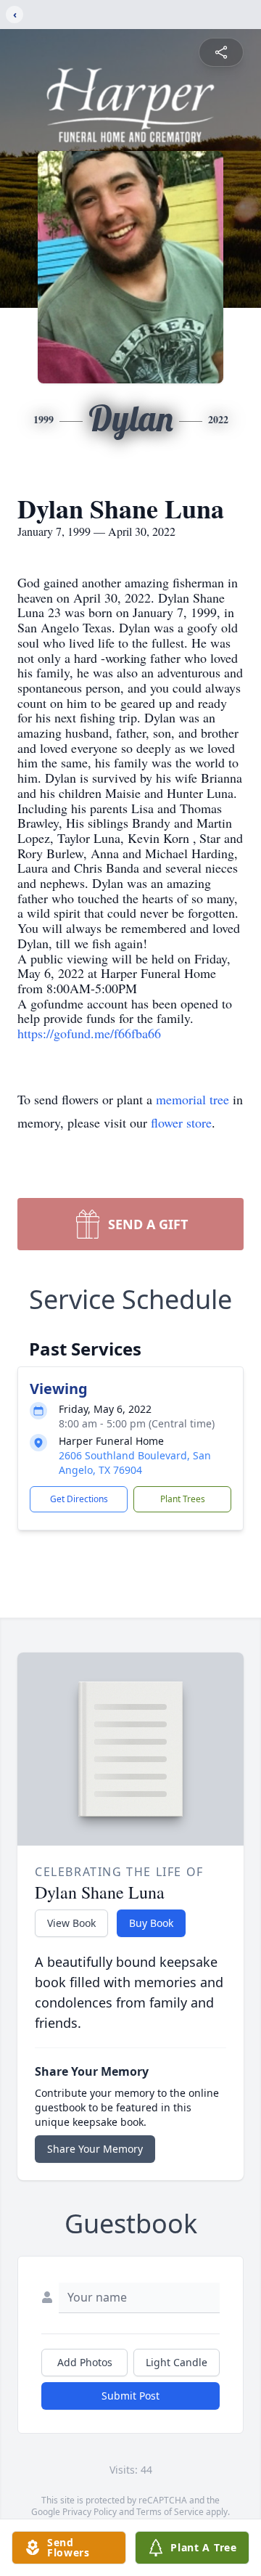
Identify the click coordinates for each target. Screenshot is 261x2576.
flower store (181, 1122)
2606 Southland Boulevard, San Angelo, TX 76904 (135, 1463)
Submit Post (130, 2396)
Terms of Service (170, 2512)
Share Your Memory (95, 2149)
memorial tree (192, 1099)
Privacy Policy (90, 2512)
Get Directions (79, 1499)
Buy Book (151, 1923)
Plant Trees (183, 1499)
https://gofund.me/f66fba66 (89, 1033)
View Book (71, 1923)
